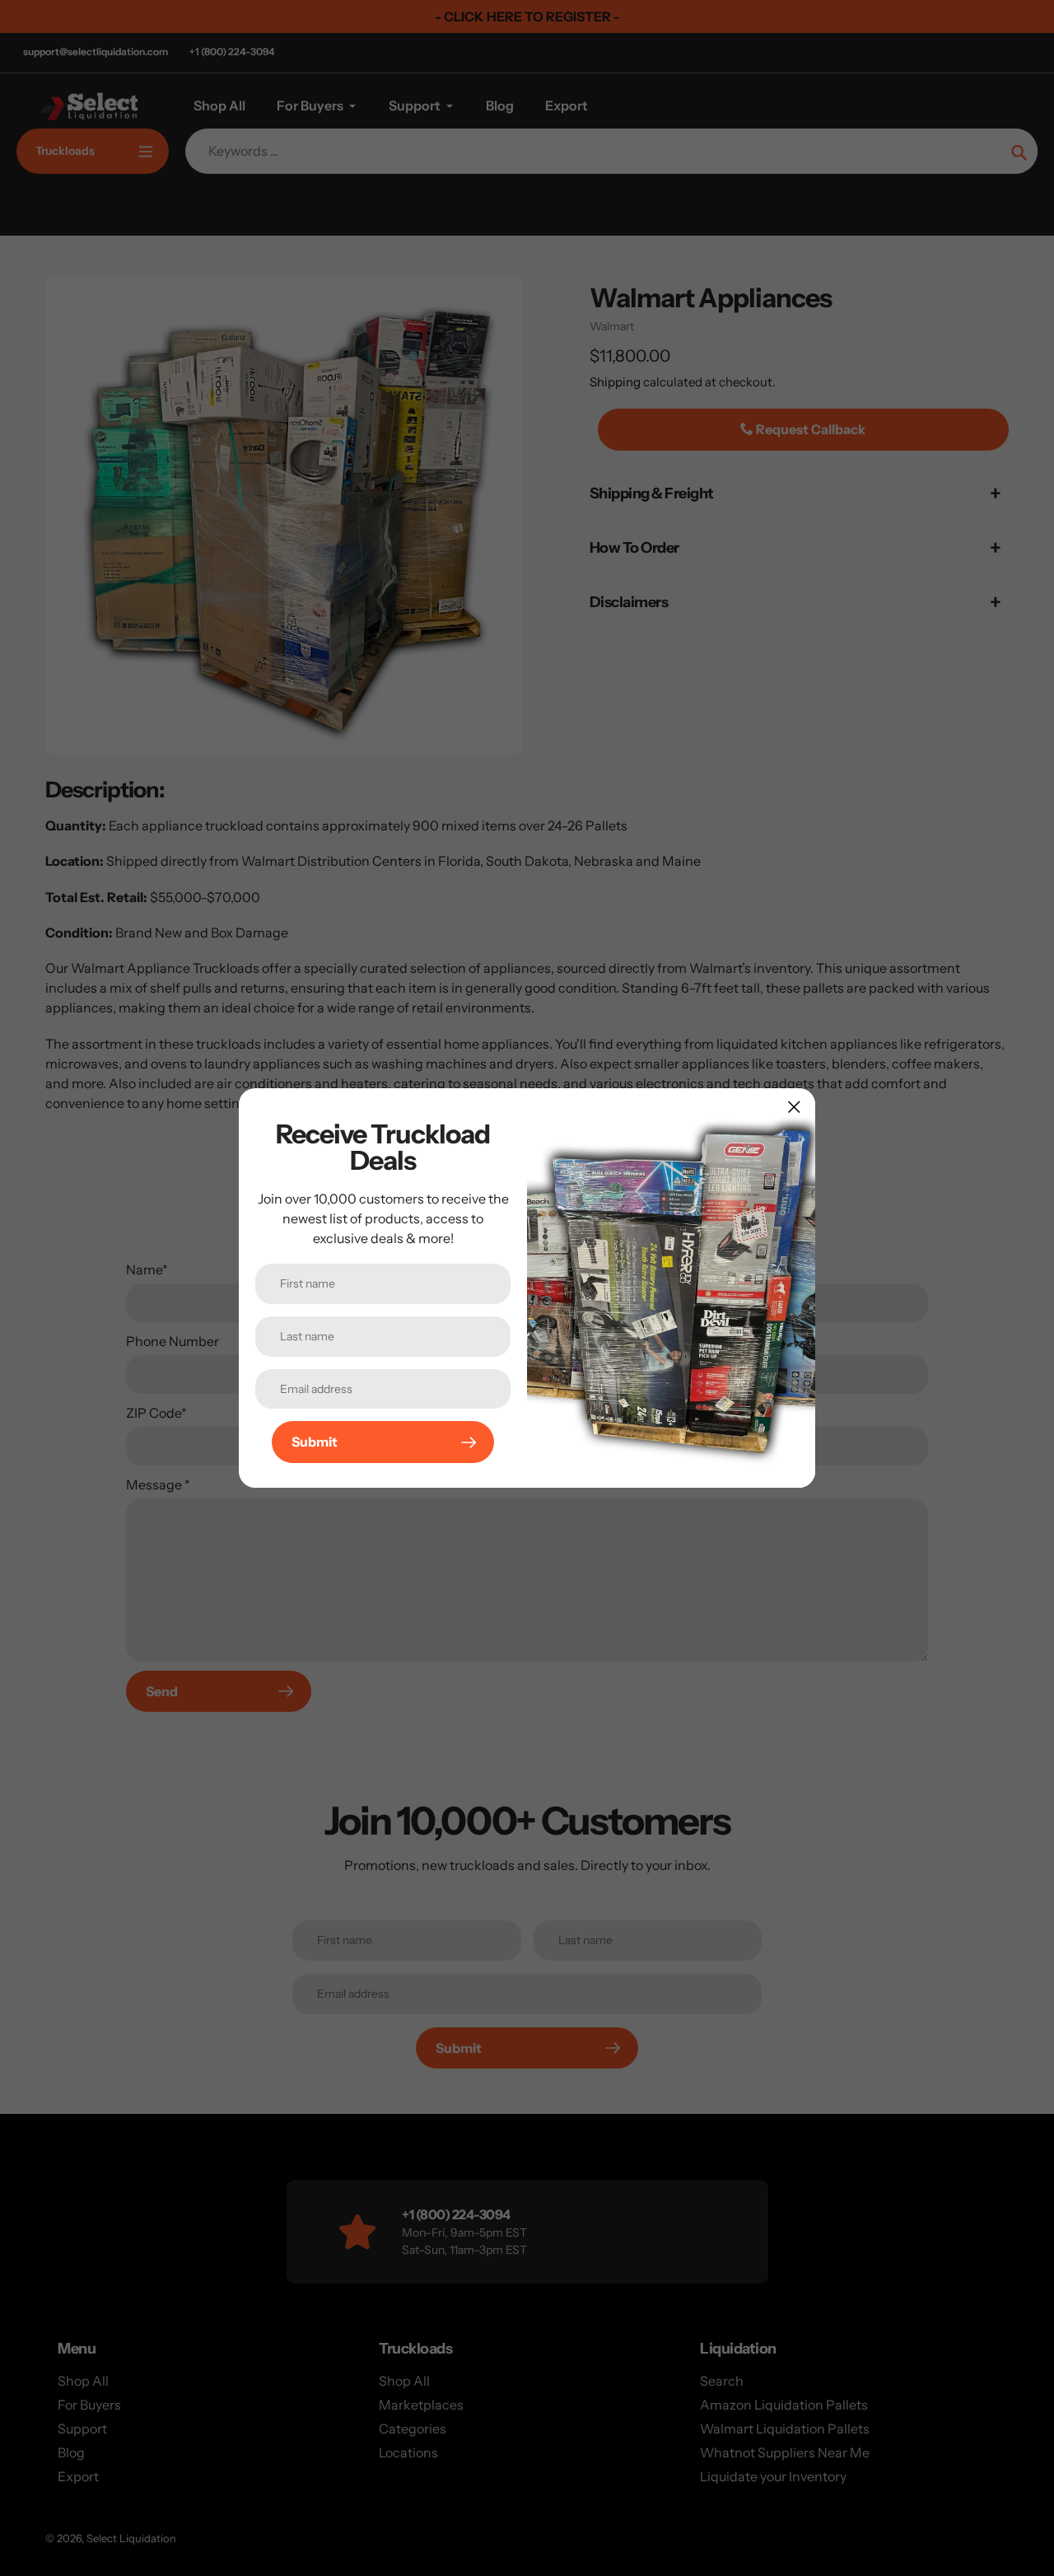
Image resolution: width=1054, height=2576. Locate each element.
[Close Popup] (794, 1107)
